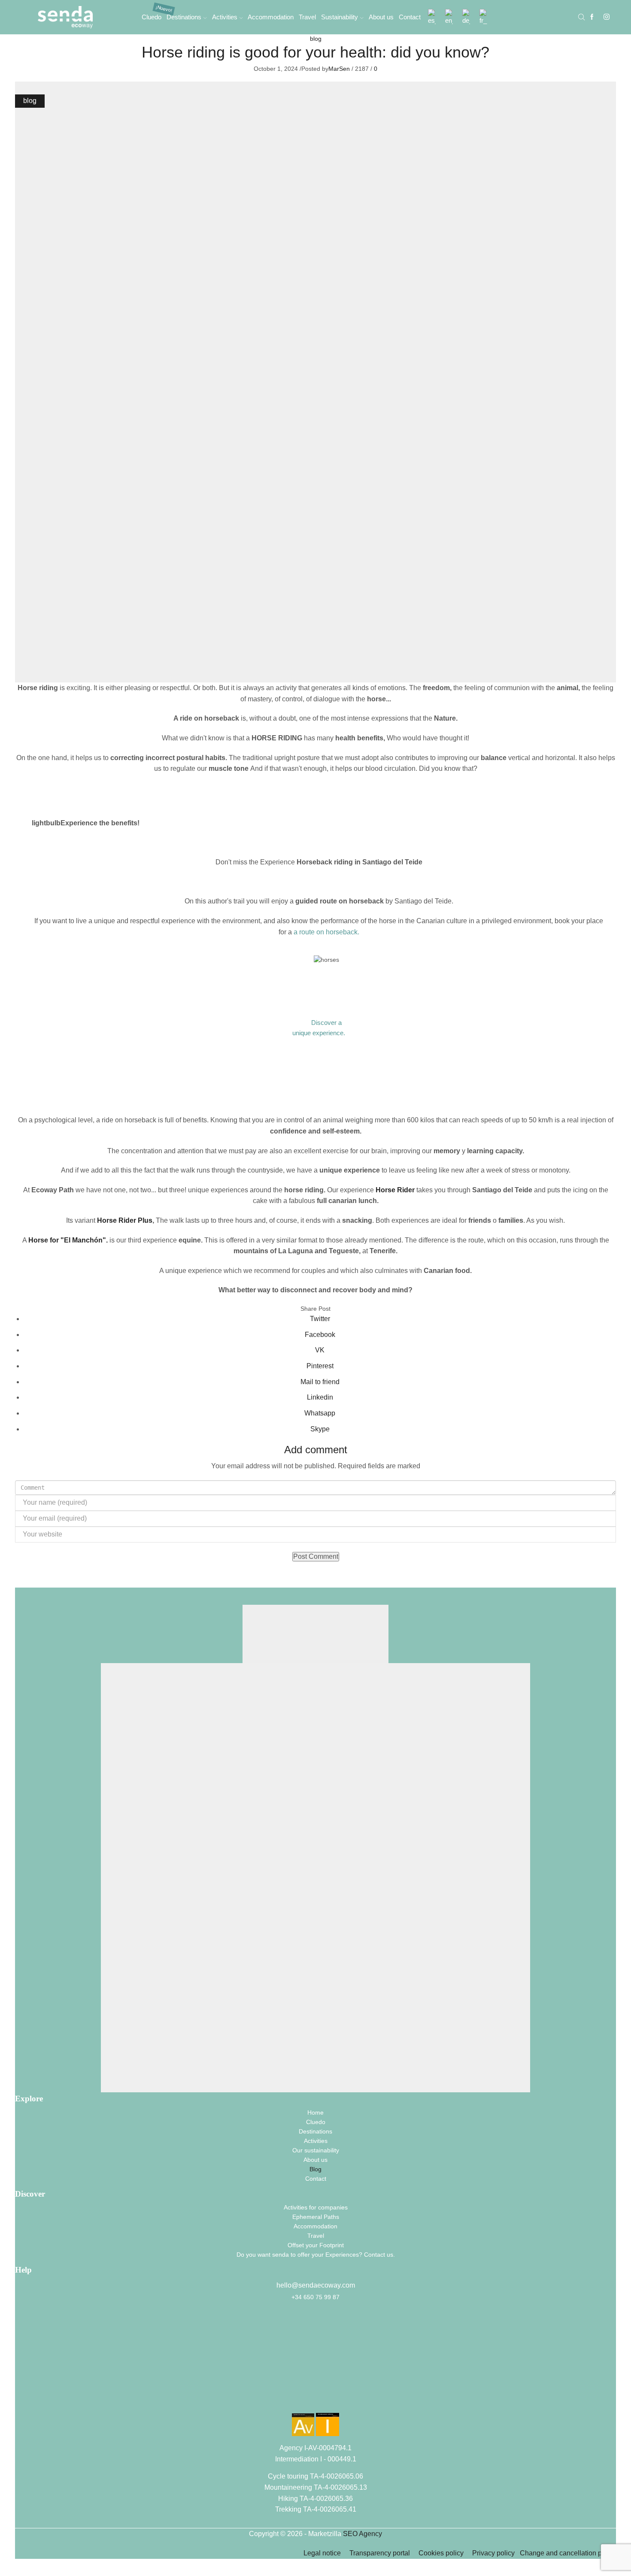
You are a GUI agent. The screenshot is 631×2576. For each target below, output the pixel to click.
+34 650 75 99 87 (315, 2297)
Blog (315, 2169)
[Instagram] (607, 17)
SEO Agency (363, 2534)
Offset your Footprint (316, 2245)
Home (315, 2112)
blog (316, 39)
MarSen (339, 69)
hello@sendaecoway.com (316, 2285)
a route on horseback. (326, 932)
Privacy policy (495, 2553)
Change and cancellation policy (568, 2553)
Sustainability (340, 17)
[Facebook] (592, 17)
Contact (410, 17)
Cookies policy (441, 2553)
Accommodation (271, 17)
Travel (307, 17)
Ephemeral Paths (316, 2217)
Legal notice (322, 2553)
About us (381, 17)
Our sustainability (316, 2150)
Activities (225, 17)
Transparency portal (380, 2553)
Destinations (184, 17)
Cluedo (152, 17)
